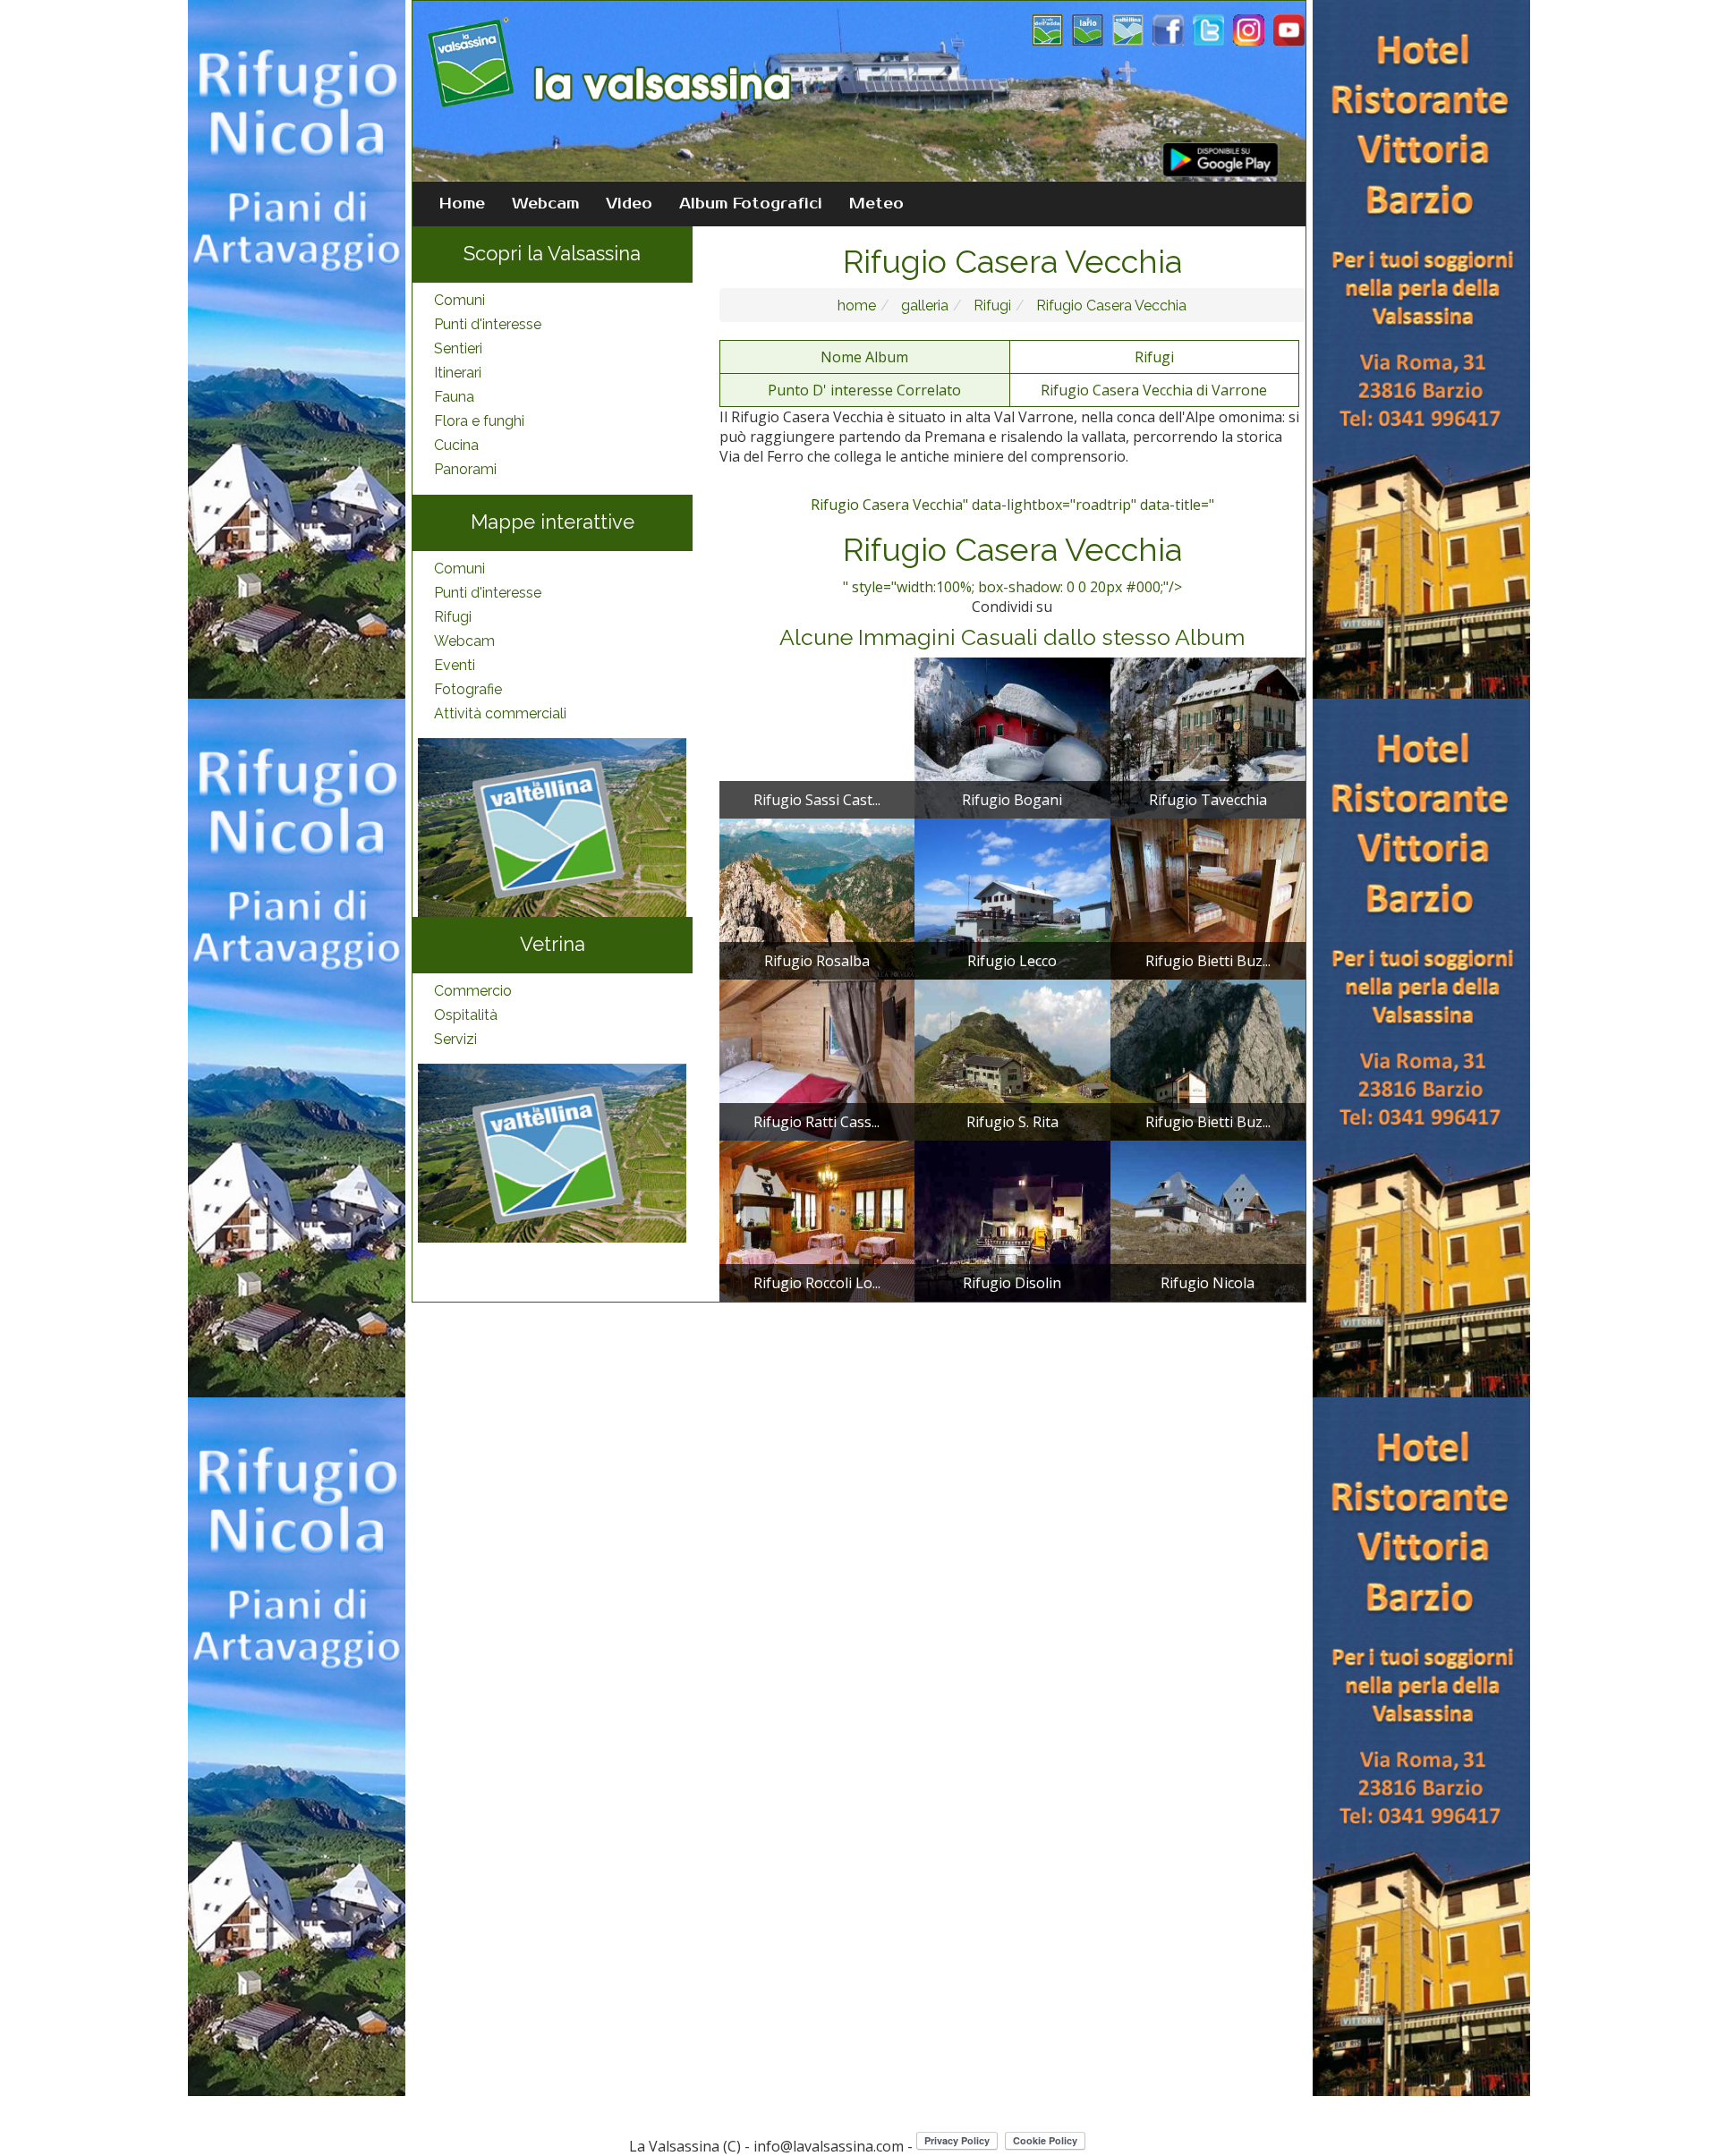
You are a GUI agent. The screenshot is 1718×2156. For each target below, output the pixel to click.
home (857, 306)
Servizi (455, 1039)
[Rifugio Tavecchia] (1208, 736)
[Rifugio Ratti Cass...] (817, 1058)
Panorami (465, 469)
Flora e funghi (479, 421)
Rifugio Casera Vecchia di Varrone (1154, 390)
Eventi (455, 665)
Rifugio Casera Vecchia (1110, 306)
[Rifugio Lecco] (1012, 897)
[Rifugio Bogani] (1012, 736)
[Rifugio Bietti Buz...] (1208, 897)
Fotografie (468, 689)
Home (462, 204)
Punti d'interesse (488, 324)
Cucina (456, 445)
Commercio (473, 991)
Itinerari (458, 373)
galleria (923, 306)
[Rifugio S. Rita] (1012, 1058)
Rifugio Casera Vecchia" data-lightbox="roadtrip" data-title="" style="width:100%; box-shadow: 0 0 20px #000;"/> (1012, 546)
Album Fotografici (751, 204)
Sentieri (458, 348)
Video (629, 204)
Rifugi (453, 617)
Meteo (876, 204)
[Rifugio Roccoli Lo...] (817, 1219)
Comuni (459, 300)
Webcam (545, 204)
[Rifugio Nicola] (1208, 1219)
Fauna (454, 397)
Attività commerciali (500, 713)
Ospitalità (466, 1015)
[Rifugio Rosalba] (817, 897)
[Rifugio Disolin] (1012, 1219)
